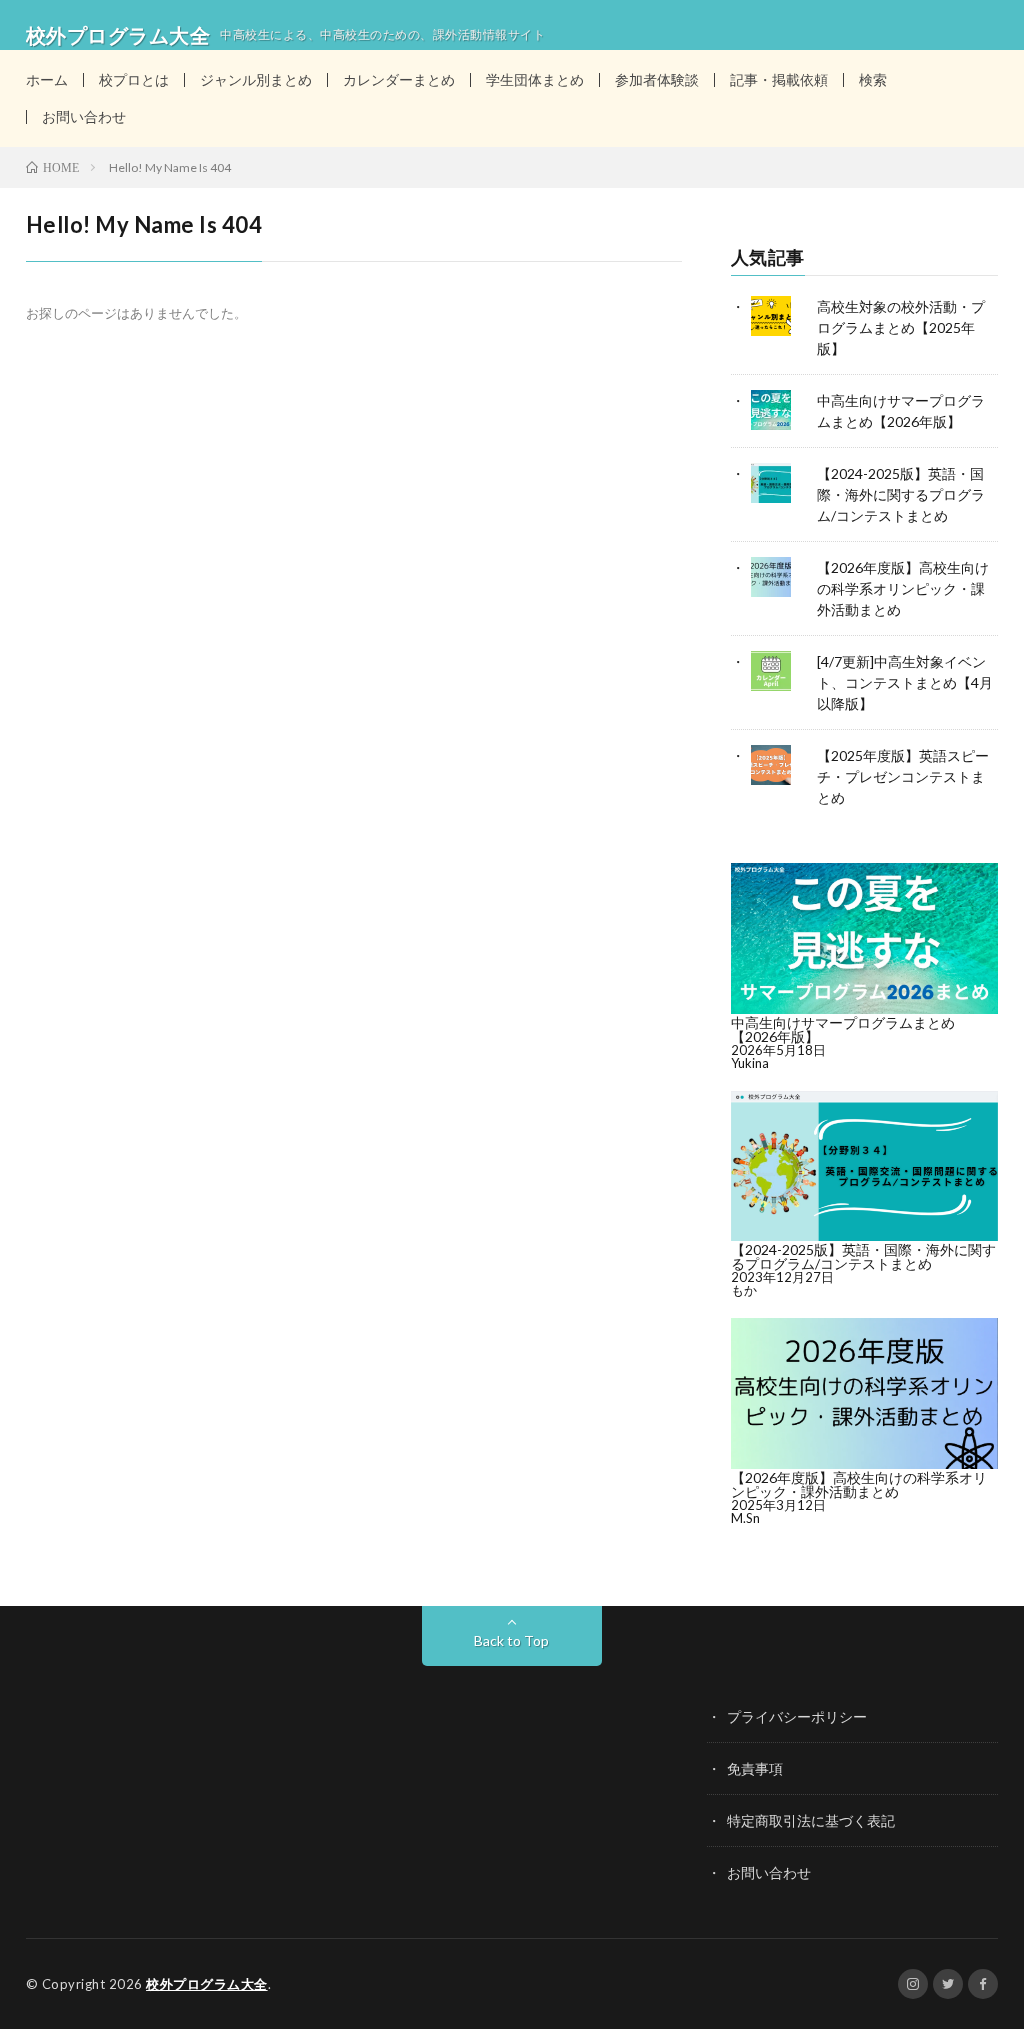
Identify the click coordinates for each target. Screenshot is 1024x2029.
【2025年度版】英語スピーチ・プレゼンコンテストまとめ (903, 776)
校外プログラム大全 (207, 1984)
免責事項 (755, 1768)
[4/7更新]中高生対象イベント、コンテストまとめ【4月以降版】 (905, 682)
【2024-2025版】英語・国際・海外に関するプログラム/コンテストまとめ (901, 494)
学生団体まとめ (535, 79)
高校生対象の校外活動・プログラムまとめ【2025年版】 (901, 327)
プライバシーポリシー (797, 1716)
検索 (873, 79)
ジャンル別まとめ (256, 79)
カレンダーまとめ (399, 79)
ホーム (47, 79)
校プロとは (134, 79)
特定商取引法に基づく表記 (811, 1820)
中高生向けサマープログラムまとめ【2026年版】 (843, 1029)
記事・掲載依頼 (779, 79)
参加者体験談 (657, 79)
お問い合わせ (84, 116)
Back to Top (511, 1640)
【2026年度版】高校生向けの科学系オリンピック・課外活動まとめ (903, 588)
